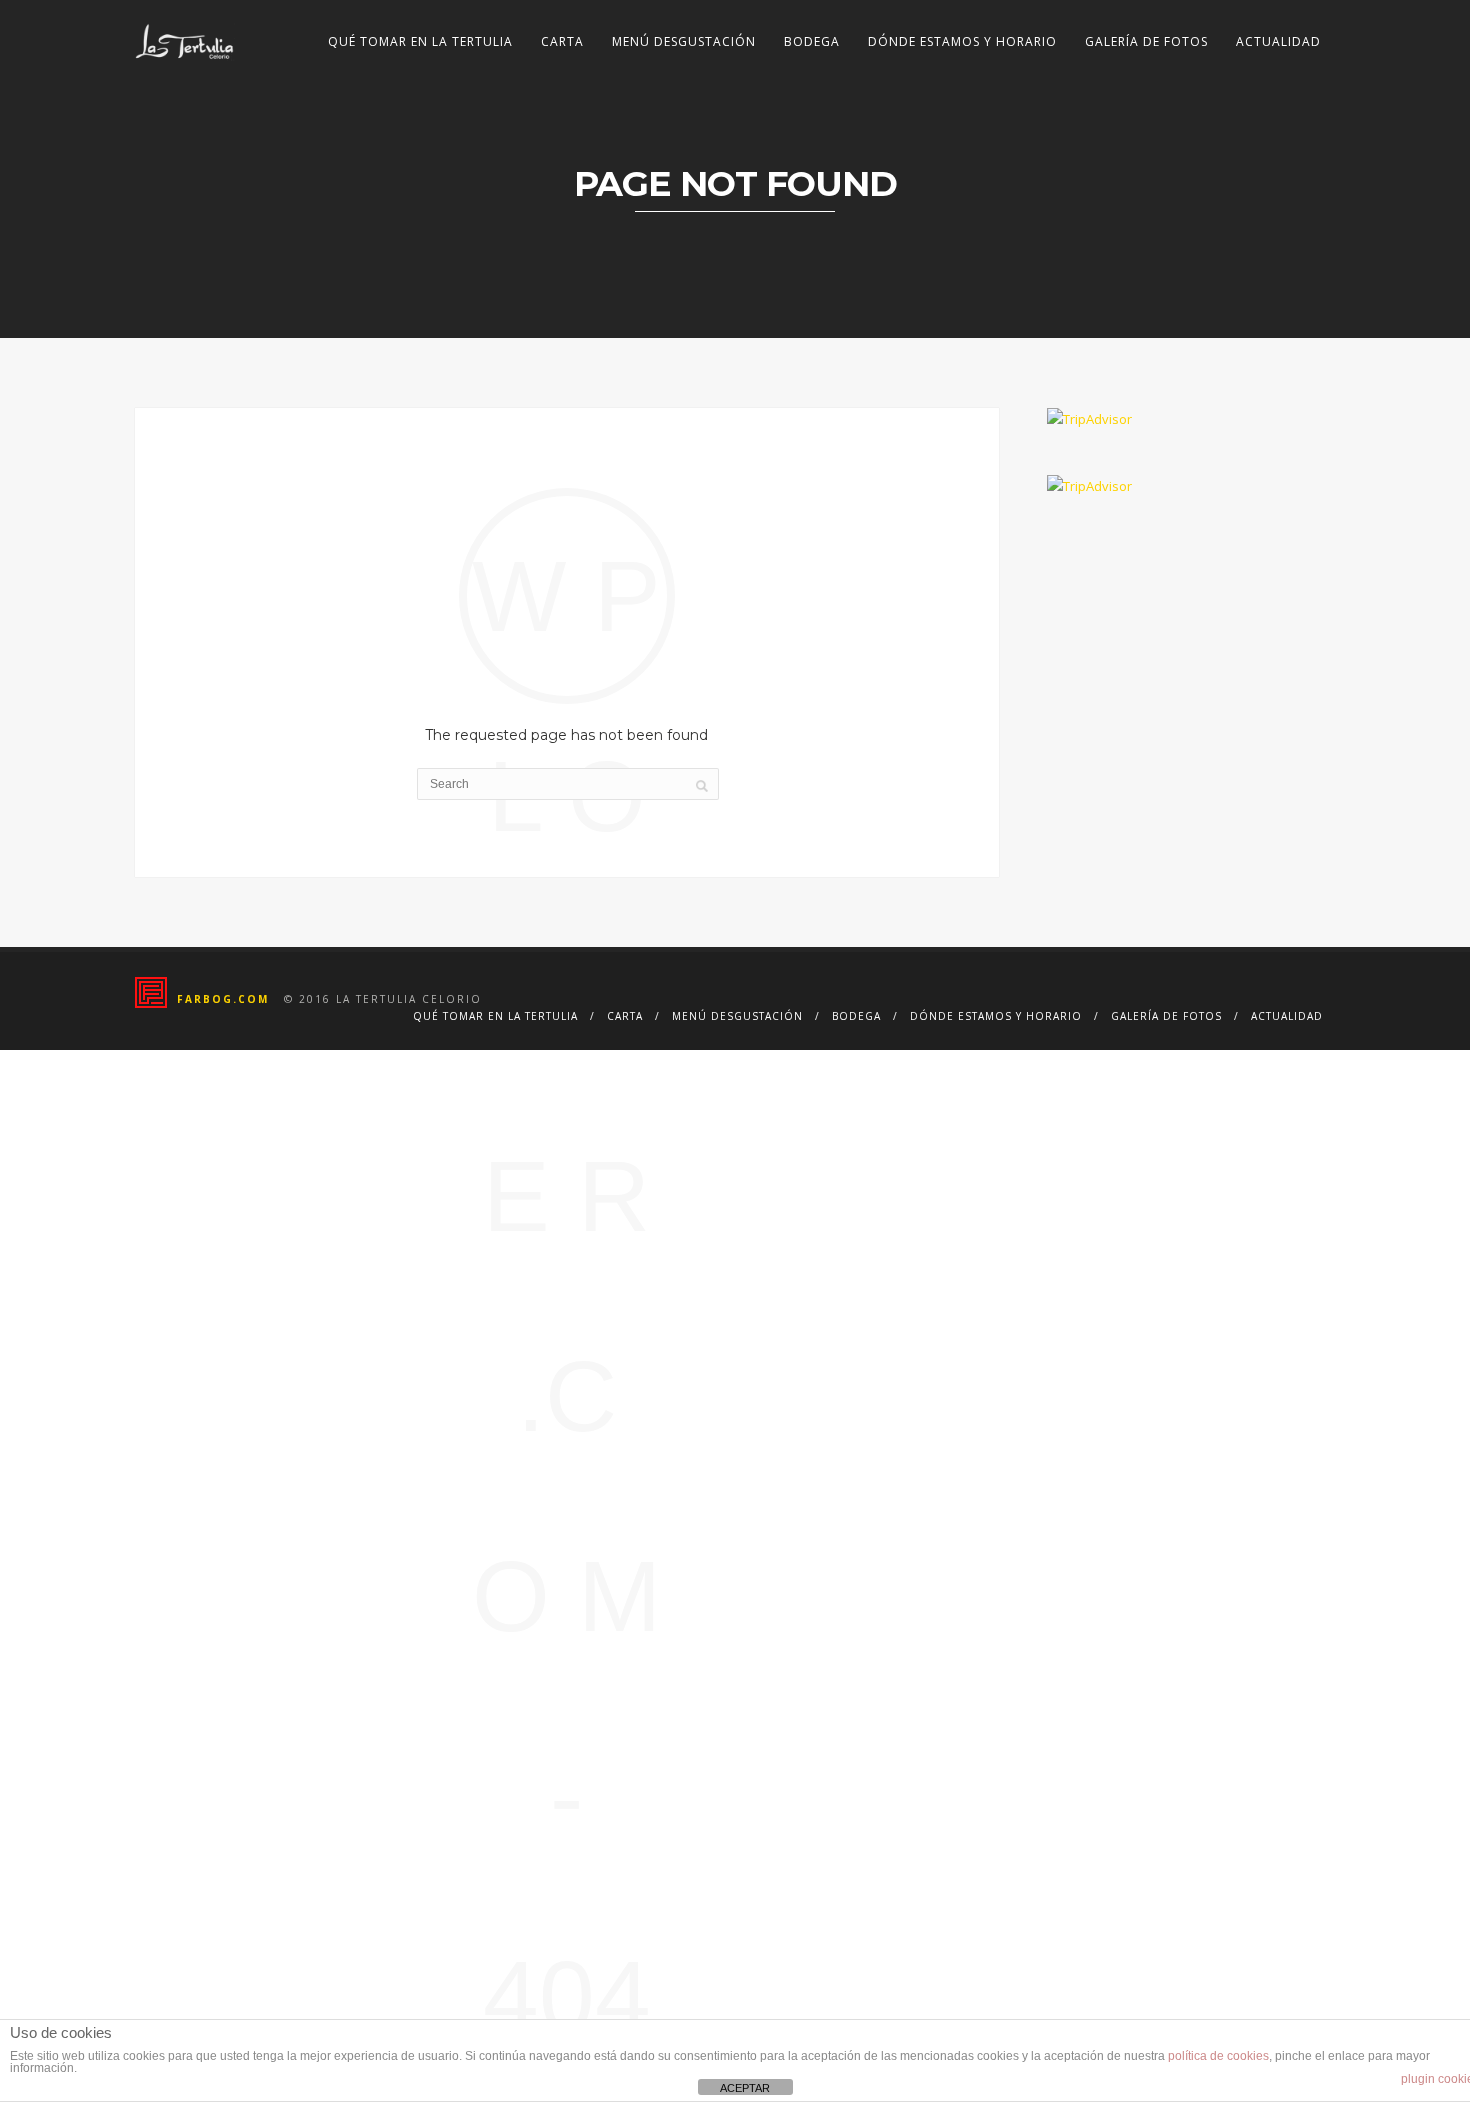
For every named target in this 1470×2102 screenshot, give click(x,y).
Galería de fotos (1146, 41)
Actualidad (1278, 41)
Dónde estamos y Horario (962, 41)
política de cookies (1218, 2056)
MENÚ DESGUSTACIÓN (684, 41)
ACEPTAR (745, 2088)
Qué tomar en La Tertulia (420, 41)
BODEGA (812, 41)
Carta (562, 41)
